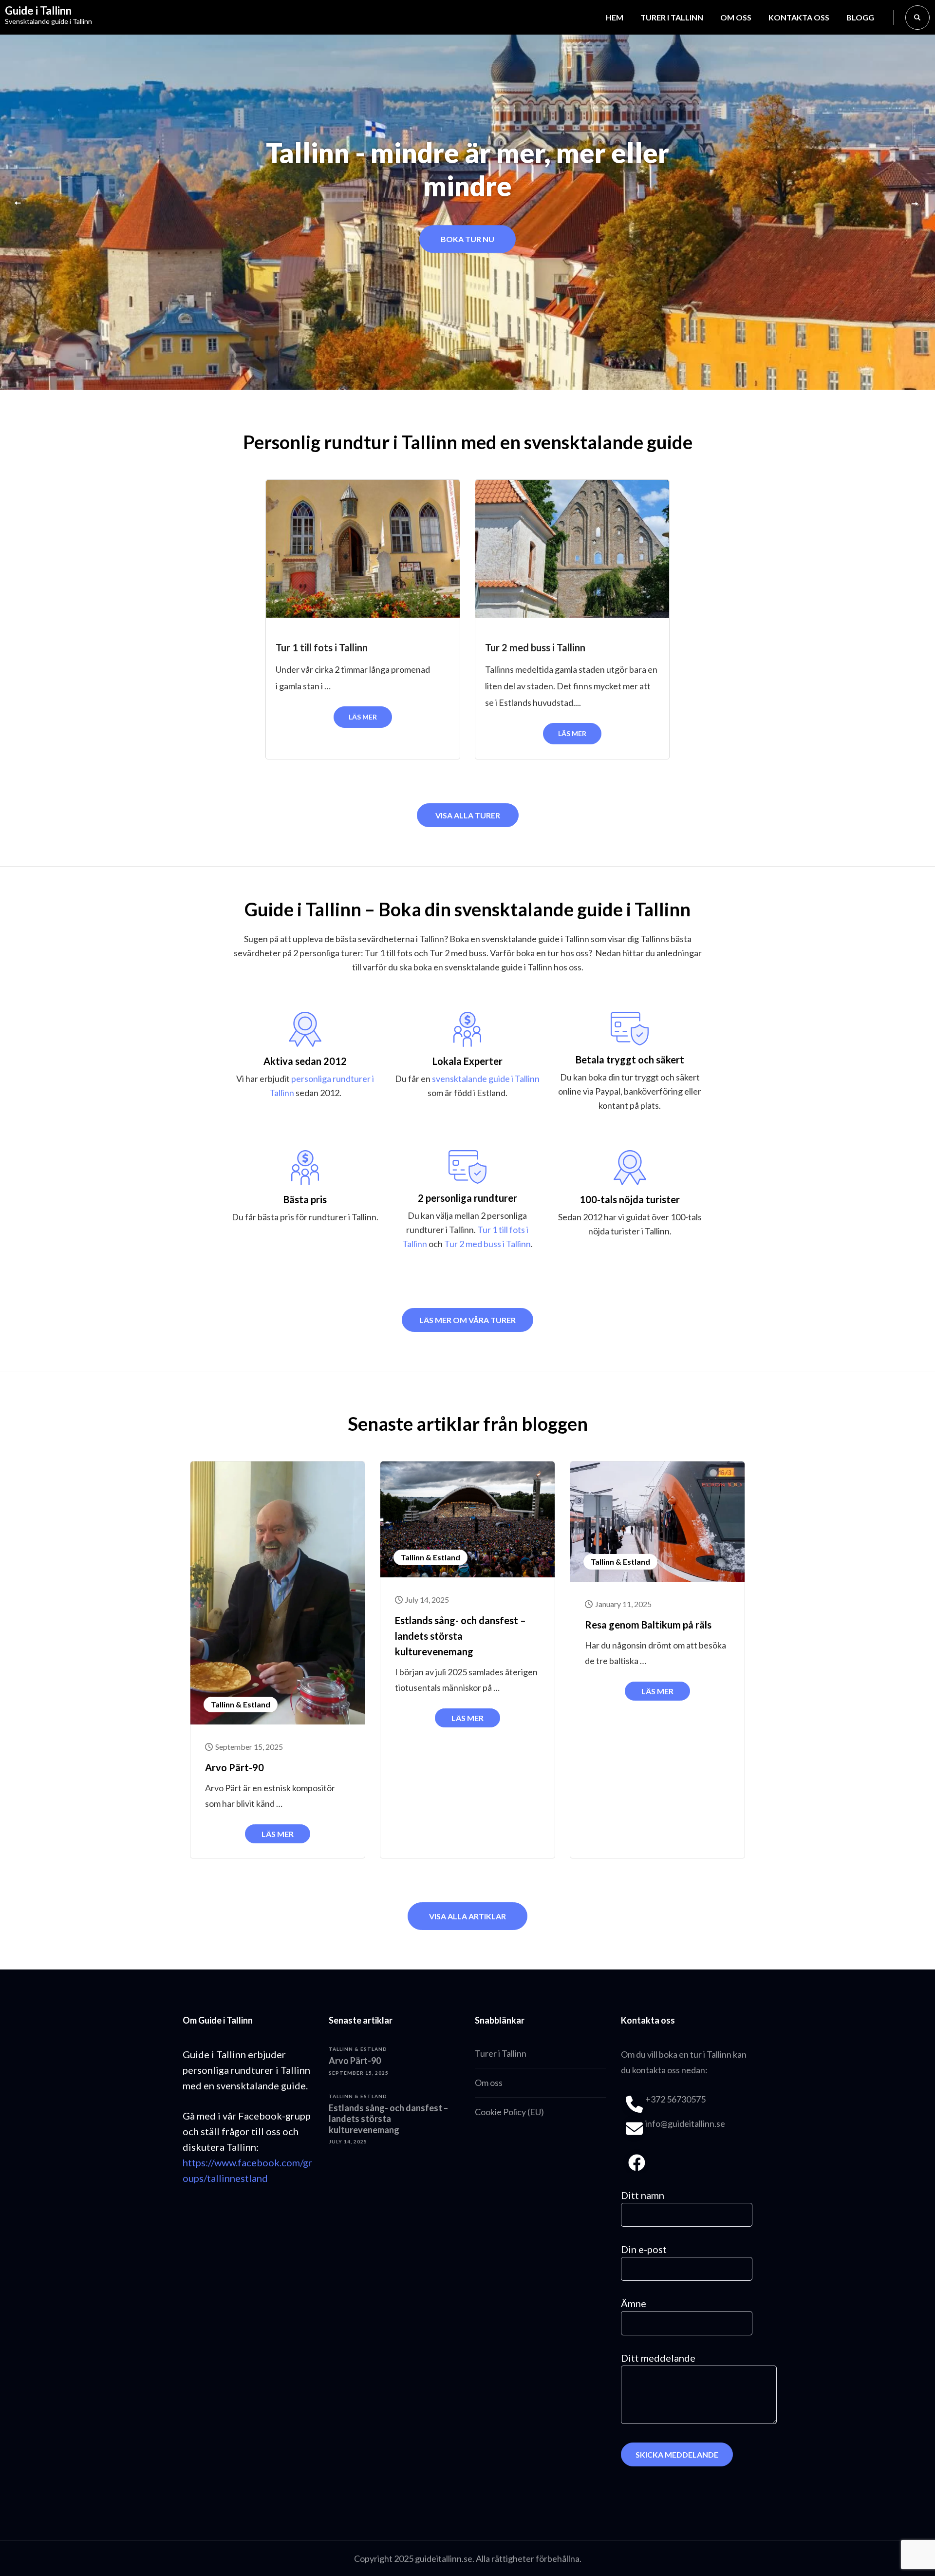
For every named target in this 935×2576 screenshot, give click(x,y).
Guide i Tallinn (38, 10)
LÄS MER (363, 717)
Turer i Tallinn (672, 17)
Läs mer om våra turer (467, 1320)
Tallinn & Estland (241, 1704)
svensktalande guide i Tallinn (486, 1079)
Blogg (860, 17)
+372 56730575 (675, 2099)
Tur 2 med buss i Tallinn (535, 647)
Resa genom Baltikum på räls (648, 1625)
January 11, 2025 (623, 1604)
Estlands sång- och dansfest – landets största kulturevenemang (460, 1636)
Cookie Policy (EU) (509, 2112)
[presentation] (19, 205)
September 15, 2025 (249, 1747)
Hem (615, 17)
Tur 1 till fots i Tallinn (322, 647)
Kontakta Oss (799, 17)
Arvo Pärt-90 (234, 1767)
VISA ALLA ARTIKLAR (467, 1916)
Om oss (736, 17)
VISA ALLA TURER (468, 815)
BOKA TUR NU (467, 239)
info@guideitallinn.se (685, 2123)
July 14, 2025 (427, 1600)
